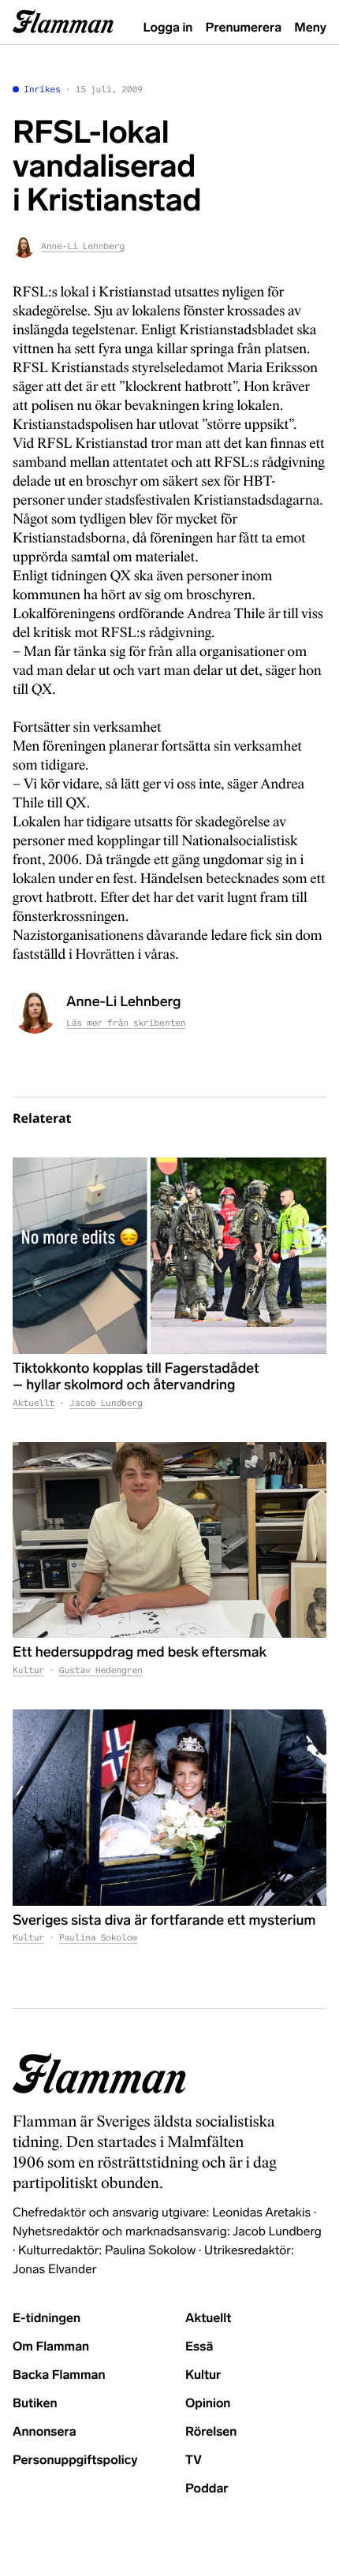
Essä (199, 2347)
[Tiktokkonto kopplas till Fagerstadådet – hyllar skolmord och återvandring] (169, 1256)
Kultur (28, 1671)
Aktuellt (34, 1404)
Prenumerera (244, 28)
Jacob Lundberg (106, 1404)
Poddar (207, 2489)
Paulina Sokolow (98, 1938)
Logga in (168, 28)
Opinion (208, 2404)
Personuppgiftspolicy (75, 2460)
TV (194, 2460)
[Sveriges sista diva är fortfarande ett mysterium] (169, 1808)
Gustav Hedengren (101, 1671)
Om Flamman (51, 2347)
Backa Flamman (59, 2375)
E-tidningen (47, 2319)
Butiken (35, 2404)
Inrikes (42, 90)
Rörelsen (211, 2432)
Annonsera (45, 2432)
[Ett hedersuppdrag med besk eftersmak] (169, 1540)
